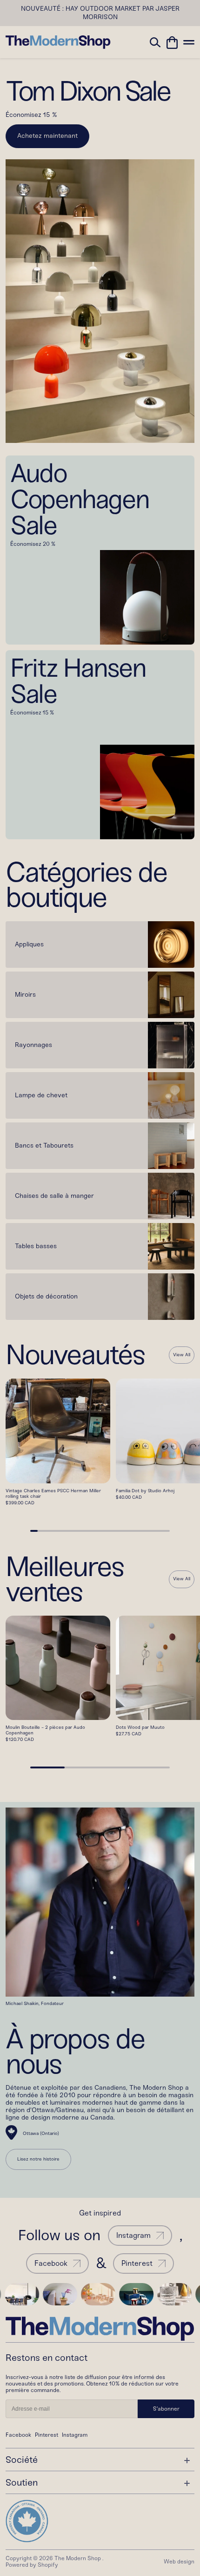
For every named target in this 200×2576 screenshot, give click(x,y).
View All (182, 1355)
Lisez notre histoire (38, 2159)
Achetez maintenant (47, 136)
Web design (179, 2562)
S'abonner (166, 2409)
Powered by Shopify (32, 2565)
